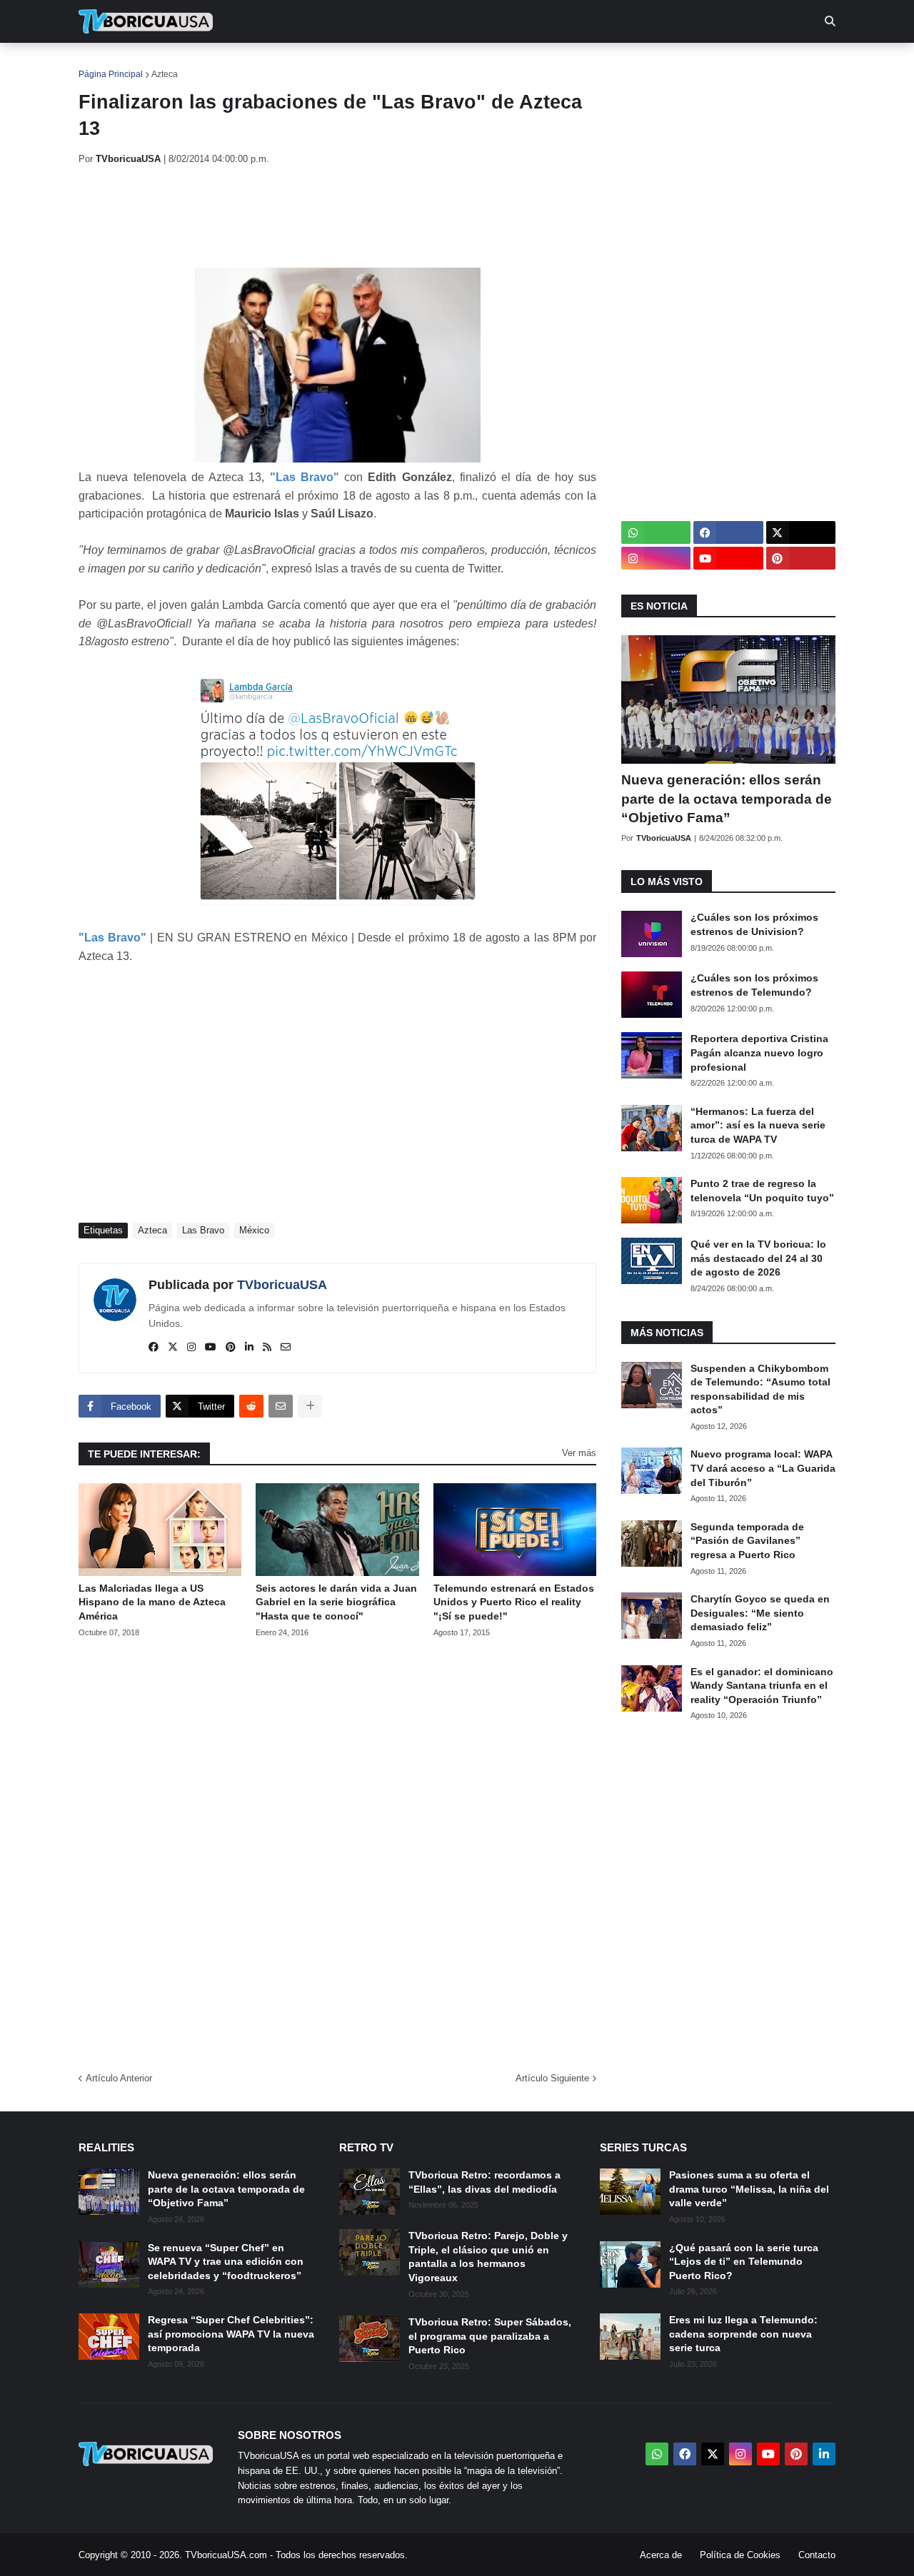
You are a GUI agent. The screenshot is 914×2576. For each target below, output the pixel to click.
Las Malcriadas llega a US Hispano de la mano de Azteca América (152, 1602)
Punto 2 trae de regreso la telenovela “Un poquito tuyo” (762, 1191)
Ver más (579, 1453)
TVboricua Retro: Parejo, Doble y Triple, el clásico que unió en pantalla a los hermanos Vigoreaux (488, 2257)
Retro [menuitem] (600, 64)
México (254, 1230)
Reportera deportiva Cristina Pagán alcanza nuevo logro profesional (759, 1052)
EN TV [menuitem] (235, 64)
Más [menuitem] (650, 64)
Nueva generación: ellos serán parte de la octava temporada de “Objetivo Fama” (727, 799)
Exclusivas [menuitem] (530, 64)
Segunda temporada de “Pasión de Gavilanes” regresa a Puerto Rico (747, 1541)
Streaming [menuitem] (448, 64)
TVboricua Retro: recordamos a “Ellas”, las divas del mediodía (484, 2182)
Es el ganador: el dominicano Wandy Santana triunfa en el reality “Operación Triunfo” (762, 1686)
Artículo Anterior (119, 2078)
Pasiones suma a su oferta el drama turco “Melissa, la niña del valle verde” (749, 2189)
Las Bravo (203, 1230)
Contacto (817, 2555)
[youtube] (211, 1348)
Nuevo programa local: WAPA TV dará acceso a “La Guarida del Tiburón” (763, 1468)
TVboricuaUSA (282, 1285)
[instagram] (191, 1348)
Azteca (165, 74)
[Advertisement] (338, 216)
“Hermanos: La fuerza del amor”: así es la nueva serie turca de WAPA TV (758, 1125)
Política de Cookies (740, 2555)
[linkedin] (249, 1348)
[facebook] (154, 1348)
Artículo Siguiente (552, 2078)
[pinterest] (231, 1348)
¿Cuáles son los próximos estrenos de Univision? (754, 924)
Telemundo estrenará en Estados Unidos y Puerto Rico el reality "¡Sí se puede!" (514, 1602)
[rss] (267, 1348)
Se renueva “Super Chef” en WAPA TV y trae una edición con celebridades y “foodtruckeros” (226, 2262)
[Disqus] (337, 1850)
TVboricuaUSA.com (226, 2555)
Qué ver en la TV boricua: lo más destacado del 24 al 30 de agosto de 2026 (758, 1258)
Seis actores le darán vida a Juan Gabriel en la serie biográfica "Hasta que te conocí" (336, 1602)
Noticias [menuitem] (165, 64)
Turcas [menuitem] (376, 64)
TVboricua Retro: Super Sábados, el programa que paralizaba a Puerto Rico (490, 2336)
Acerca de (661, 2555)
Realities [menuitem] (307, 64)
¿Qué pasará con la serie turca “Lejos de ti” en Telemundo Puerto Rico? (744, 2262)
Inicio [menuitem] (105, 64)
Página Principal (111, 74)
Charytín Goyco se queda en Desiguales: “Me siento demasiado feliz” (760, 1613)
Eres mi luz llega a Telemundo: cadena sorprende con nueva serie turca (743, 2334)
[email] (286, 1348)
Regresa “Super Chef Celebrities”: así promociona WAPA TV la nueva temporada (231, 2334)
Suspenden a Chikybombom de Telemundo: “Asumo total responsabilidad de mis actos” (760, 1389)
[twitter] (173, 1348)
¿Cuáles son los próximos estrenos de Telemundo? (754, 985)
